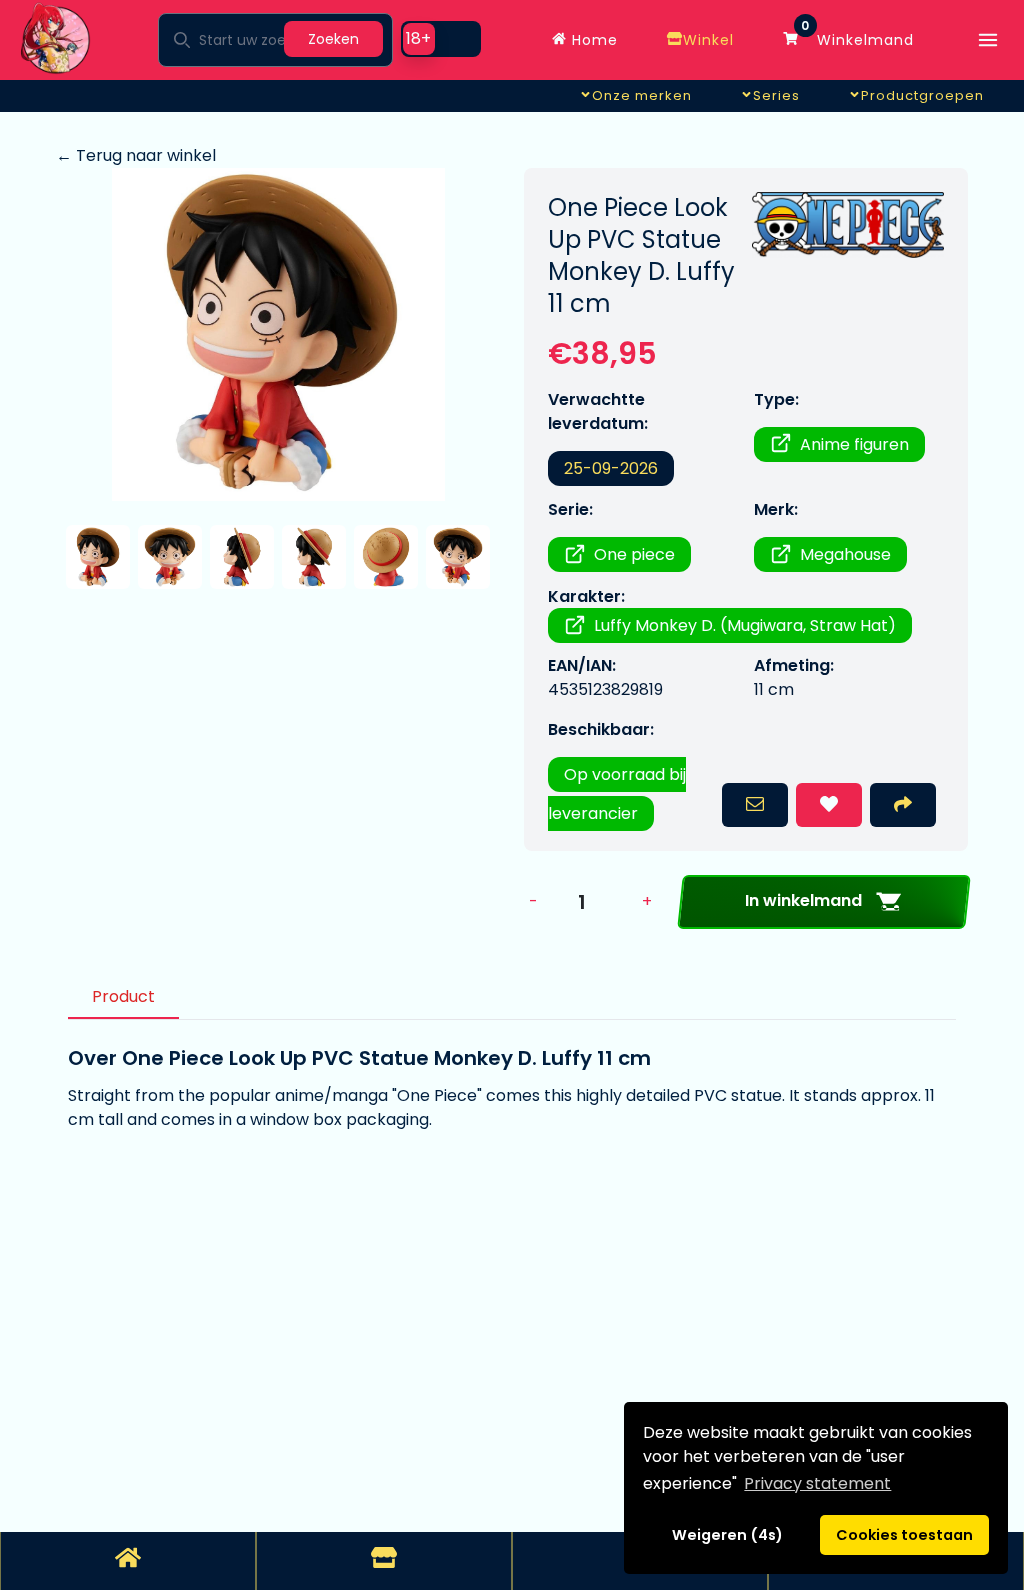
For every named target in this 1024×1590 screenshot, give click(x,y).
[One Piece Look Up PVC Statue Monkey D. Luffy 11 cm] (278, 334)
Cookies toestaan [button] (904, 1535)
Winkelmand (857, 35)
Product (123, 996)
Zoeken (333, 39)
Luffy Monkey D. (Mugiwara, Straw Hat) (745, 625)
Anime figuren (854, 444)
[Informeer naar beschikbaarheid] (755, 805)
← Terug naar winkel (136, 155)
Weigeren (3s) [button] (728, 1535)
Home (592, 40)
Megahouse (845, 554)
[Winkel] (384, 1561)
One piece (634, 554)
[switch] (441, 39)
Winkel (708, 40)
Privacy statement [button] (817, 1483)
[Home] (128, 1561)
